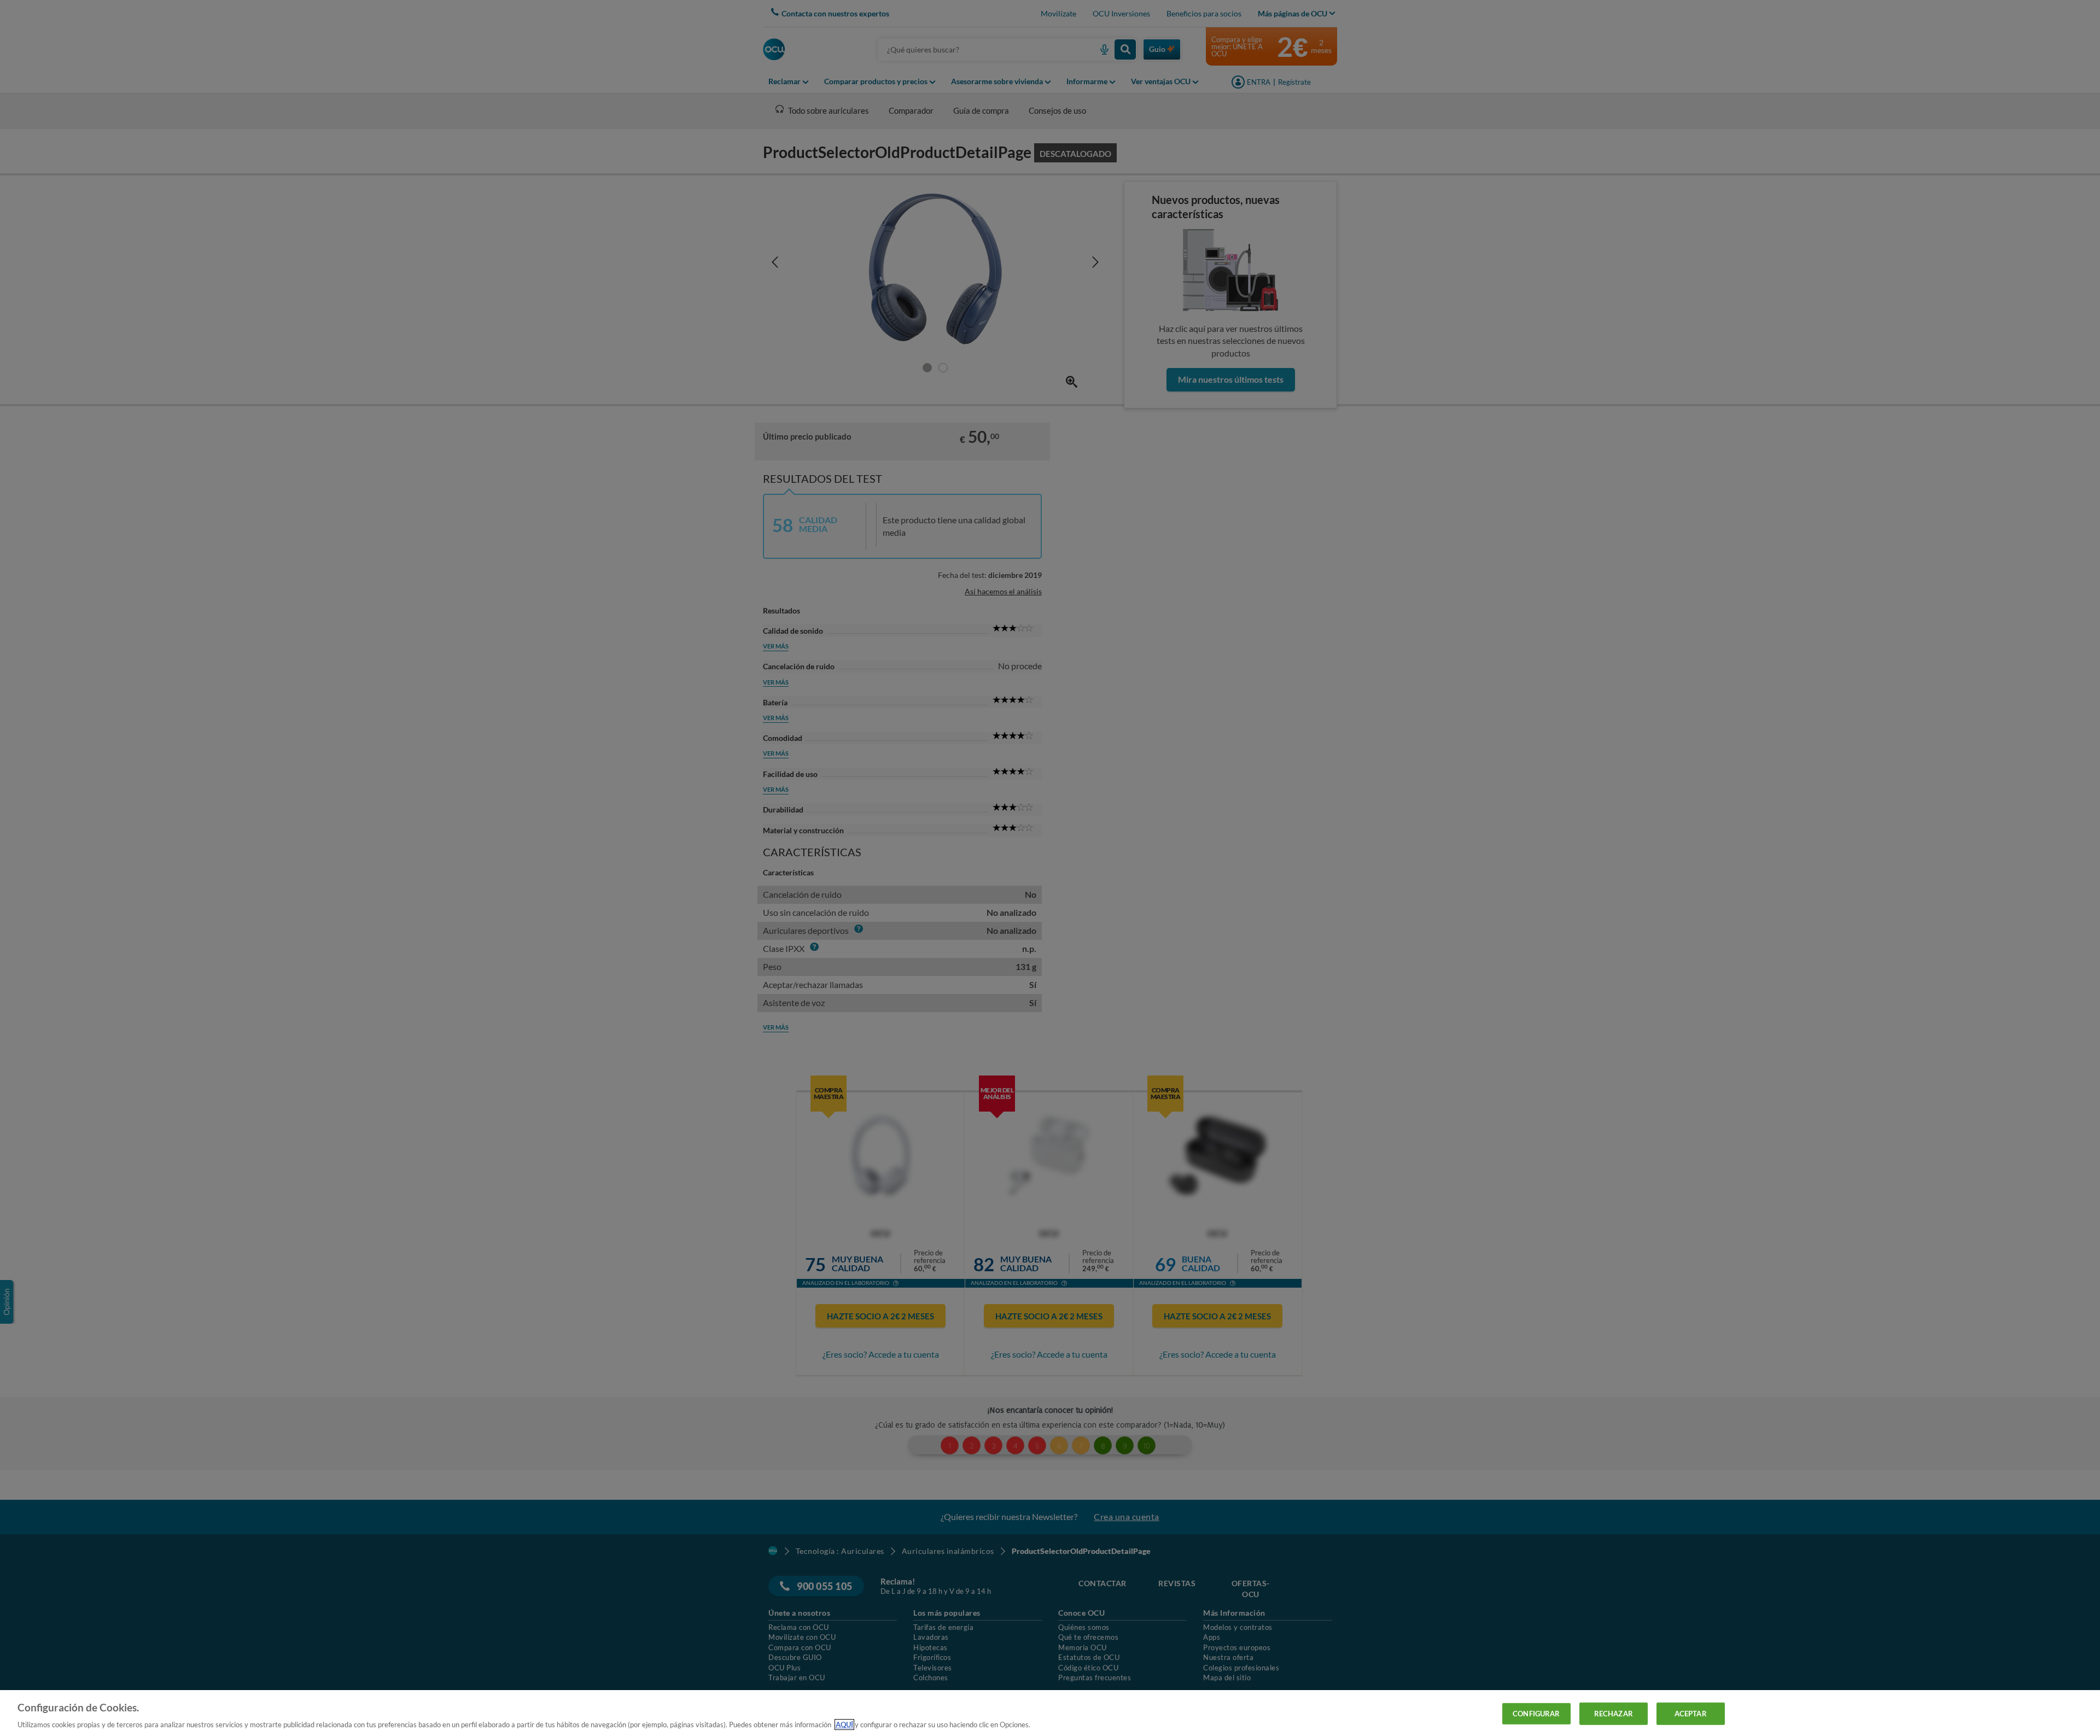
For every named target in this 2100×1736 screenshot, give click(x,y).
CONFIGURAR (1536, 1713)
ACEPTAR (1691, 1713)
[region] (1050, 1713)
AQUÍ (844, 1725)
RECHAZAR (1614, 1713)
